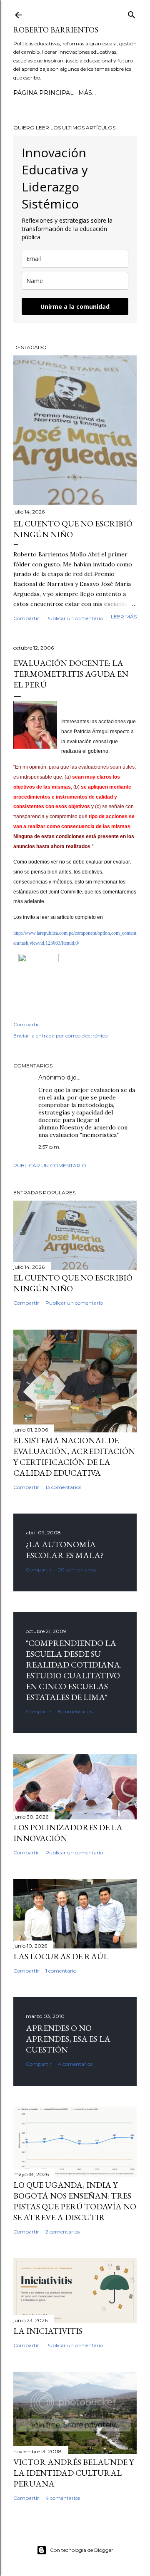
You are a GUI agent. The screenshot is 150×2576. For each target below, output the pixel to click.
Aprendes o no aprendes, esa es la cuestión (68, 2039)
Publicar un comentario (74, 618)
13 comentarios (63, 1487)
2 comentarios (62, 2232)
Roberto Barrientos (56, 30)
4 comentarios (75, 2064)
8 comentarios (75, 1711)
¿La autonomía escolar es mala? (65, 1550)
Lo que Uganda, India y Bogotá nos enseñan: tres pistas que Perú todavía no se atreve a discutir (75, 2201)
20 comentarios (77, 1570)
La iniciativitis (48, 2331)
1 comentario (61, 1971)
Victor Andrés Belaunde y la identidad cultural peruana (74, 2473)
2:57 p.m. (49, 1147)
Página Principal (44, 93)
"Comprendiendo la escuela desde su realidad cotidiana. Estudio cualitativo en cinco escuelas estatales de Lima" (74, 1670)
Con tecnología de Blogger (82, 2550)
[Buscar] (132, 13)
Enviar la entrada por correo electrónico (60, 1036)
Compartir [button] (26, 618)
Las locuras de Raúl (61, 1956)
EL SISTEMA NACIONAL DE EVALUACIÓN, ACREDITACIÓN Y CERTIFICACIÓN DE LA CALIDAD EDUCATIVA (74, 1457)
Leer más (124, 617)
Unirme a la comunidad (75, 306)
